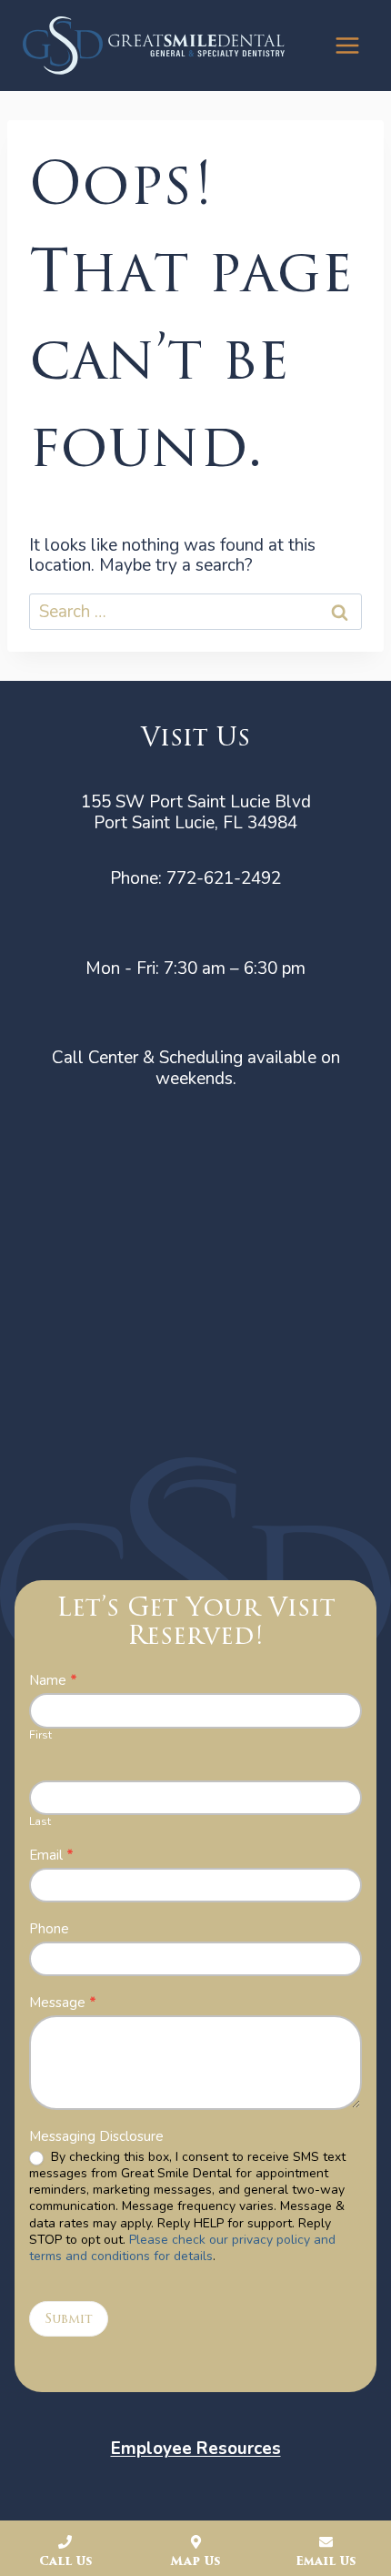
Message (63, 2003)
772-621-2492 (224, 878)
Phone (49, 1929)
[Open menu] (347, 45)
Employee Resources (196, 2449)
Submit (69, 2319)
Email (51, 1856)
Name (53, 1681)
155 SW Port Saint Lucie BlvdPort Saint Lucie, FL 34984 (196, 812)
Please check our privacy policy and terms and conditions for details (182, 2248)
